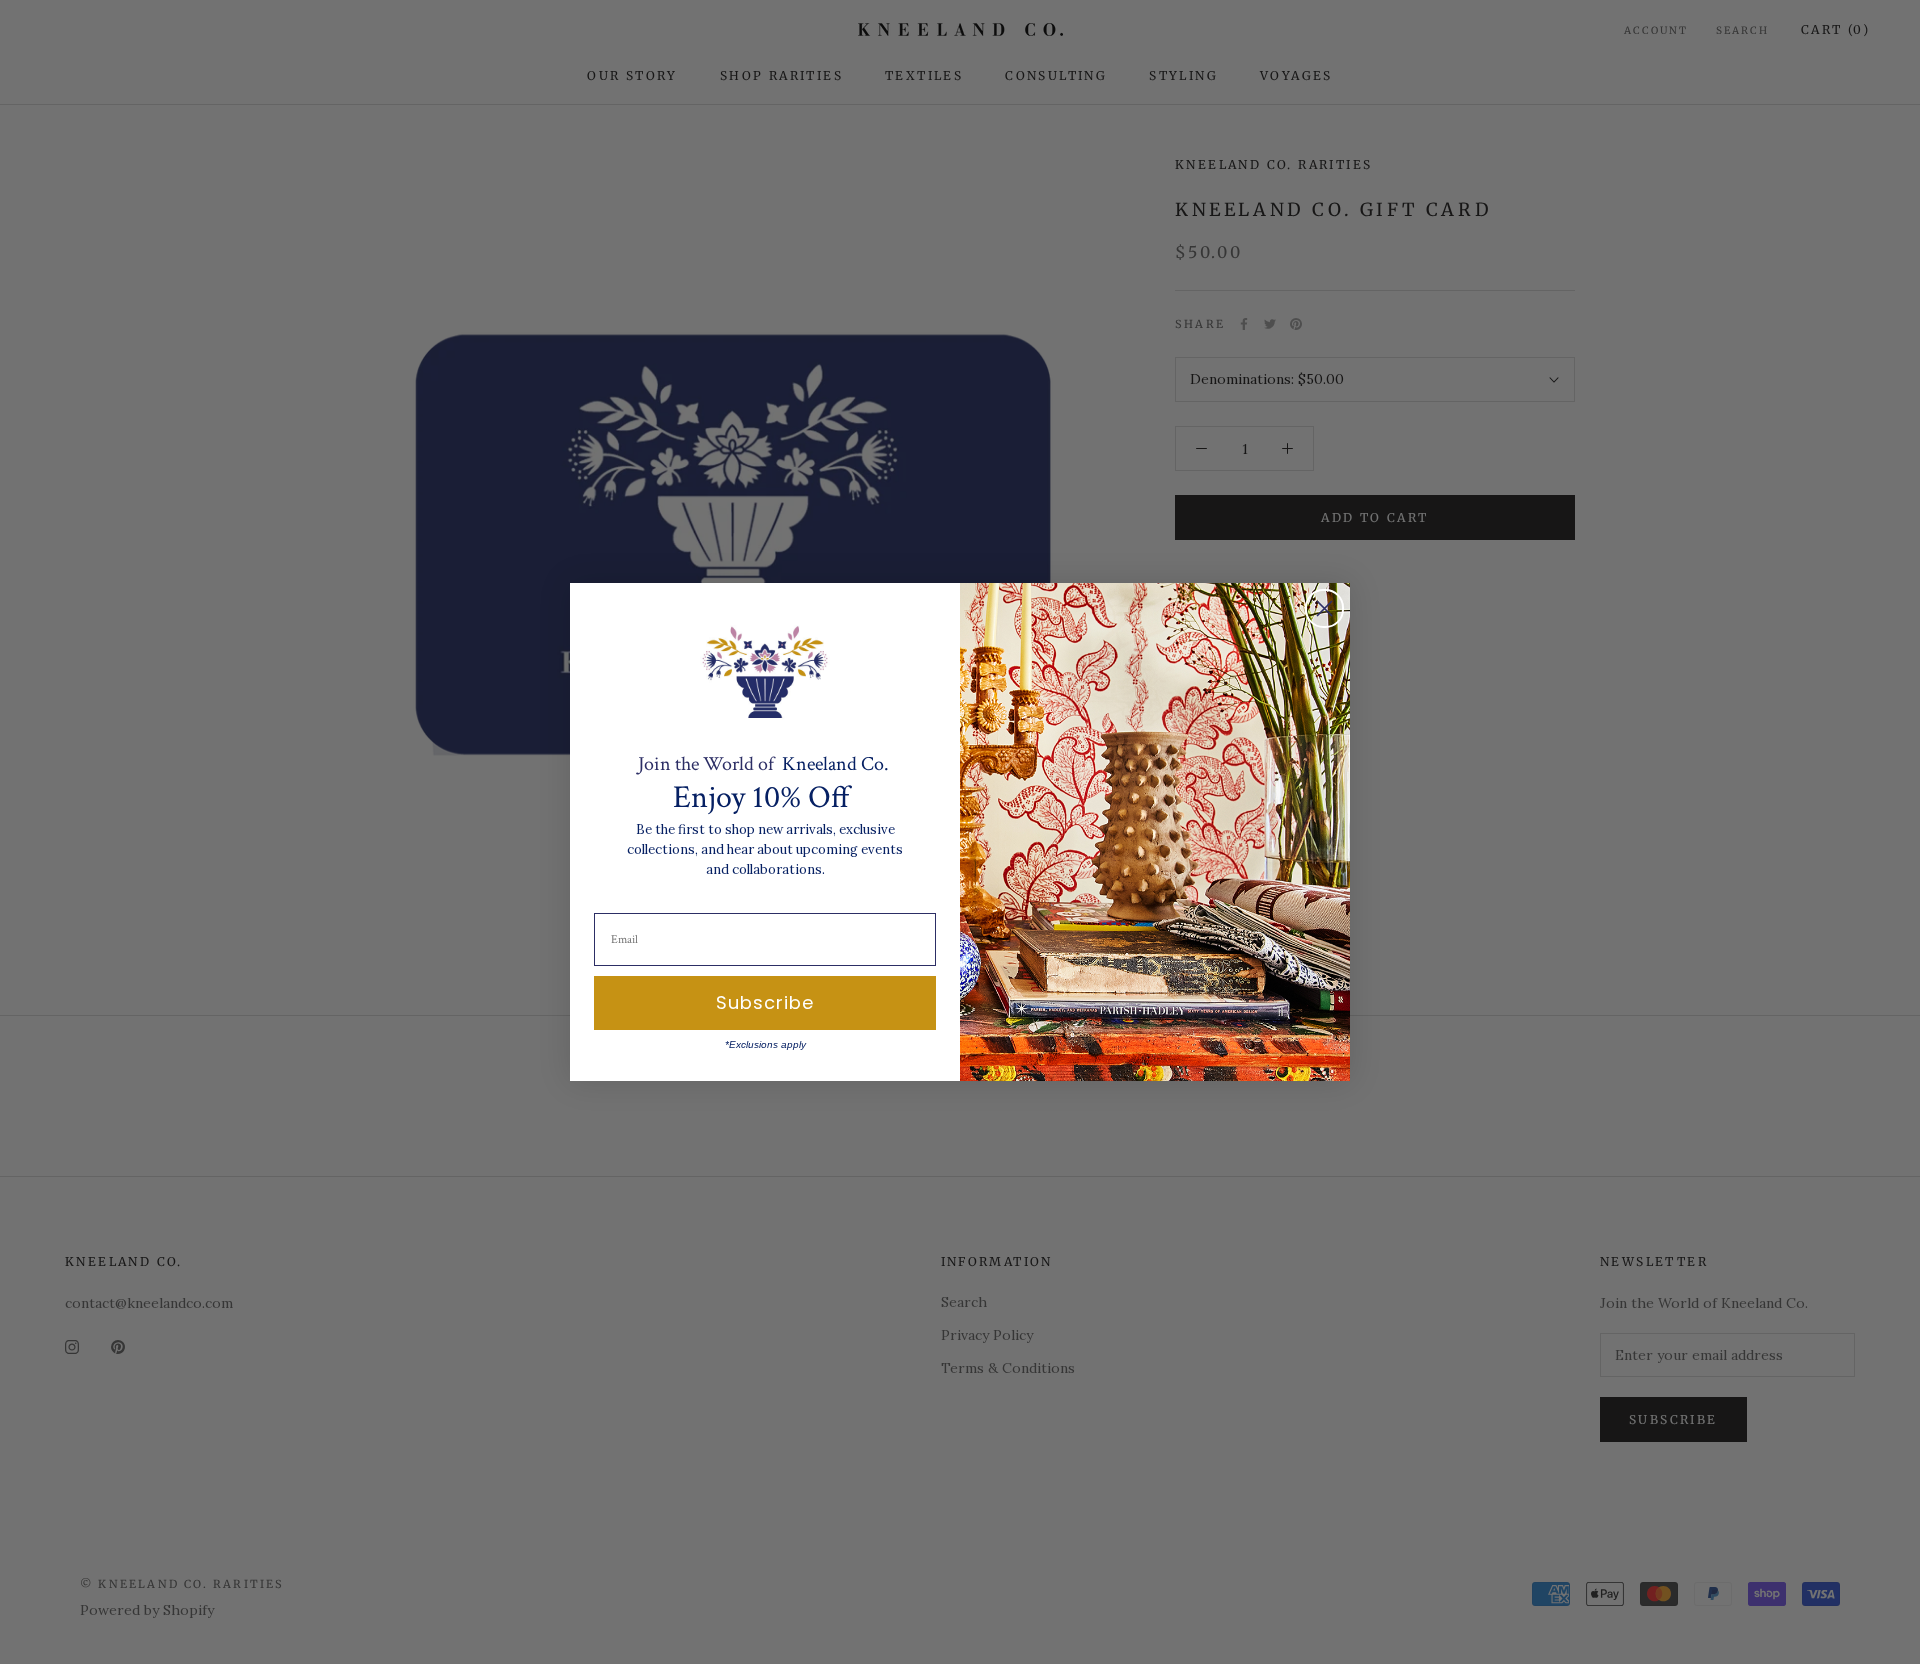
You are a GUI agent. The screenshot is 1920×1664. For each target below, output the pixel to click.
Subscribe (765, 1002)
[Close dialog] (1324, 608)
